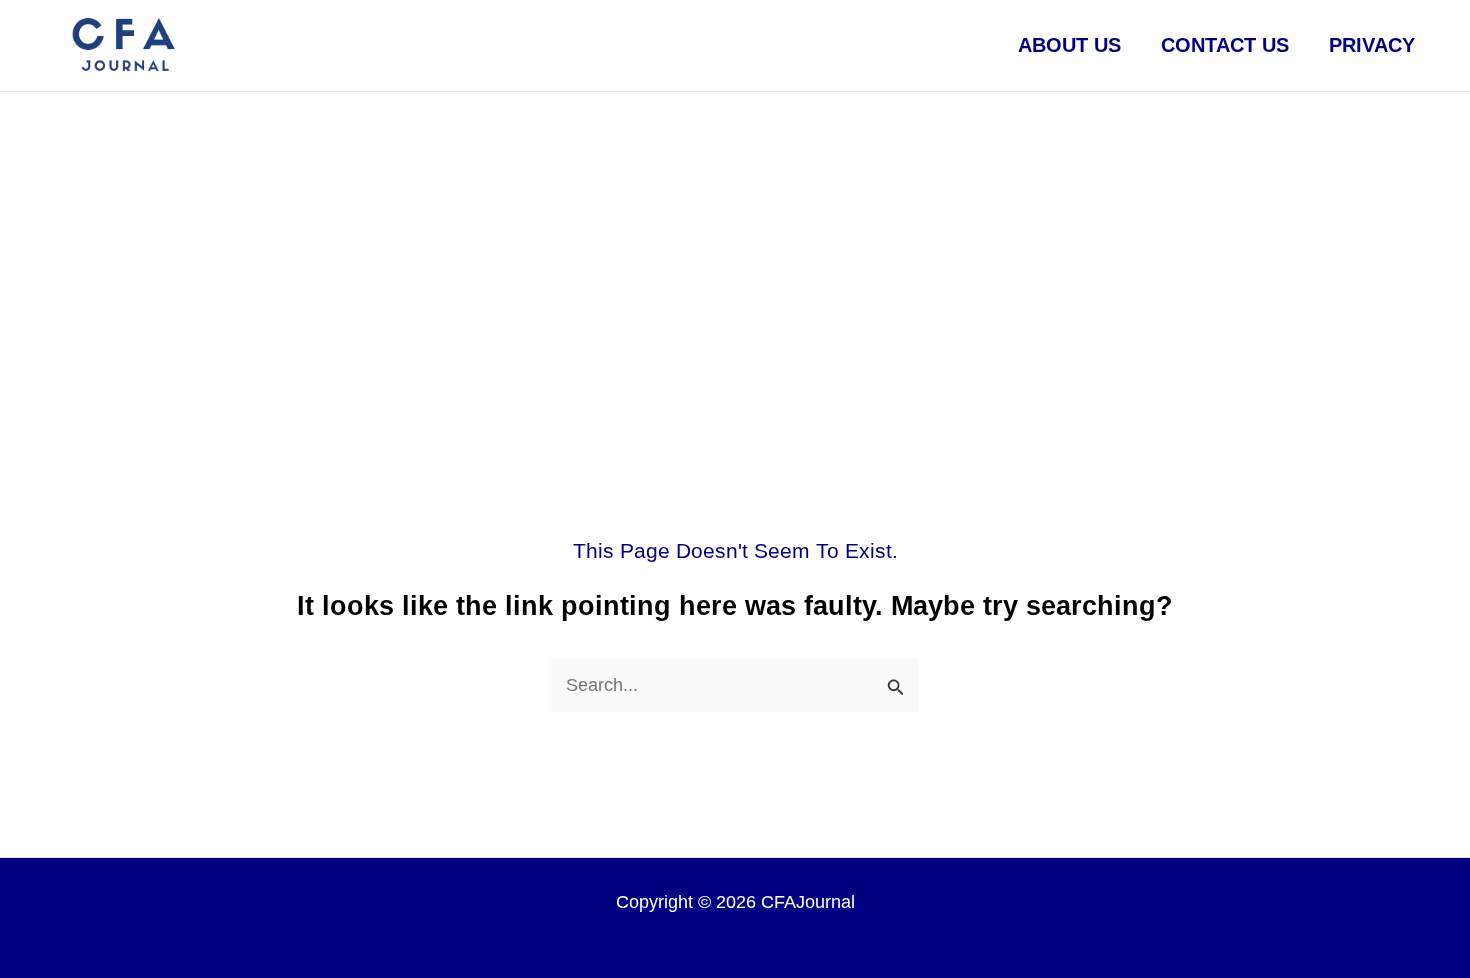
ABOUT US (1069, 45)
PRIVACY (1372, 45)
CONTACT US (1225, 45)
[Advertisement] (735, 242)
